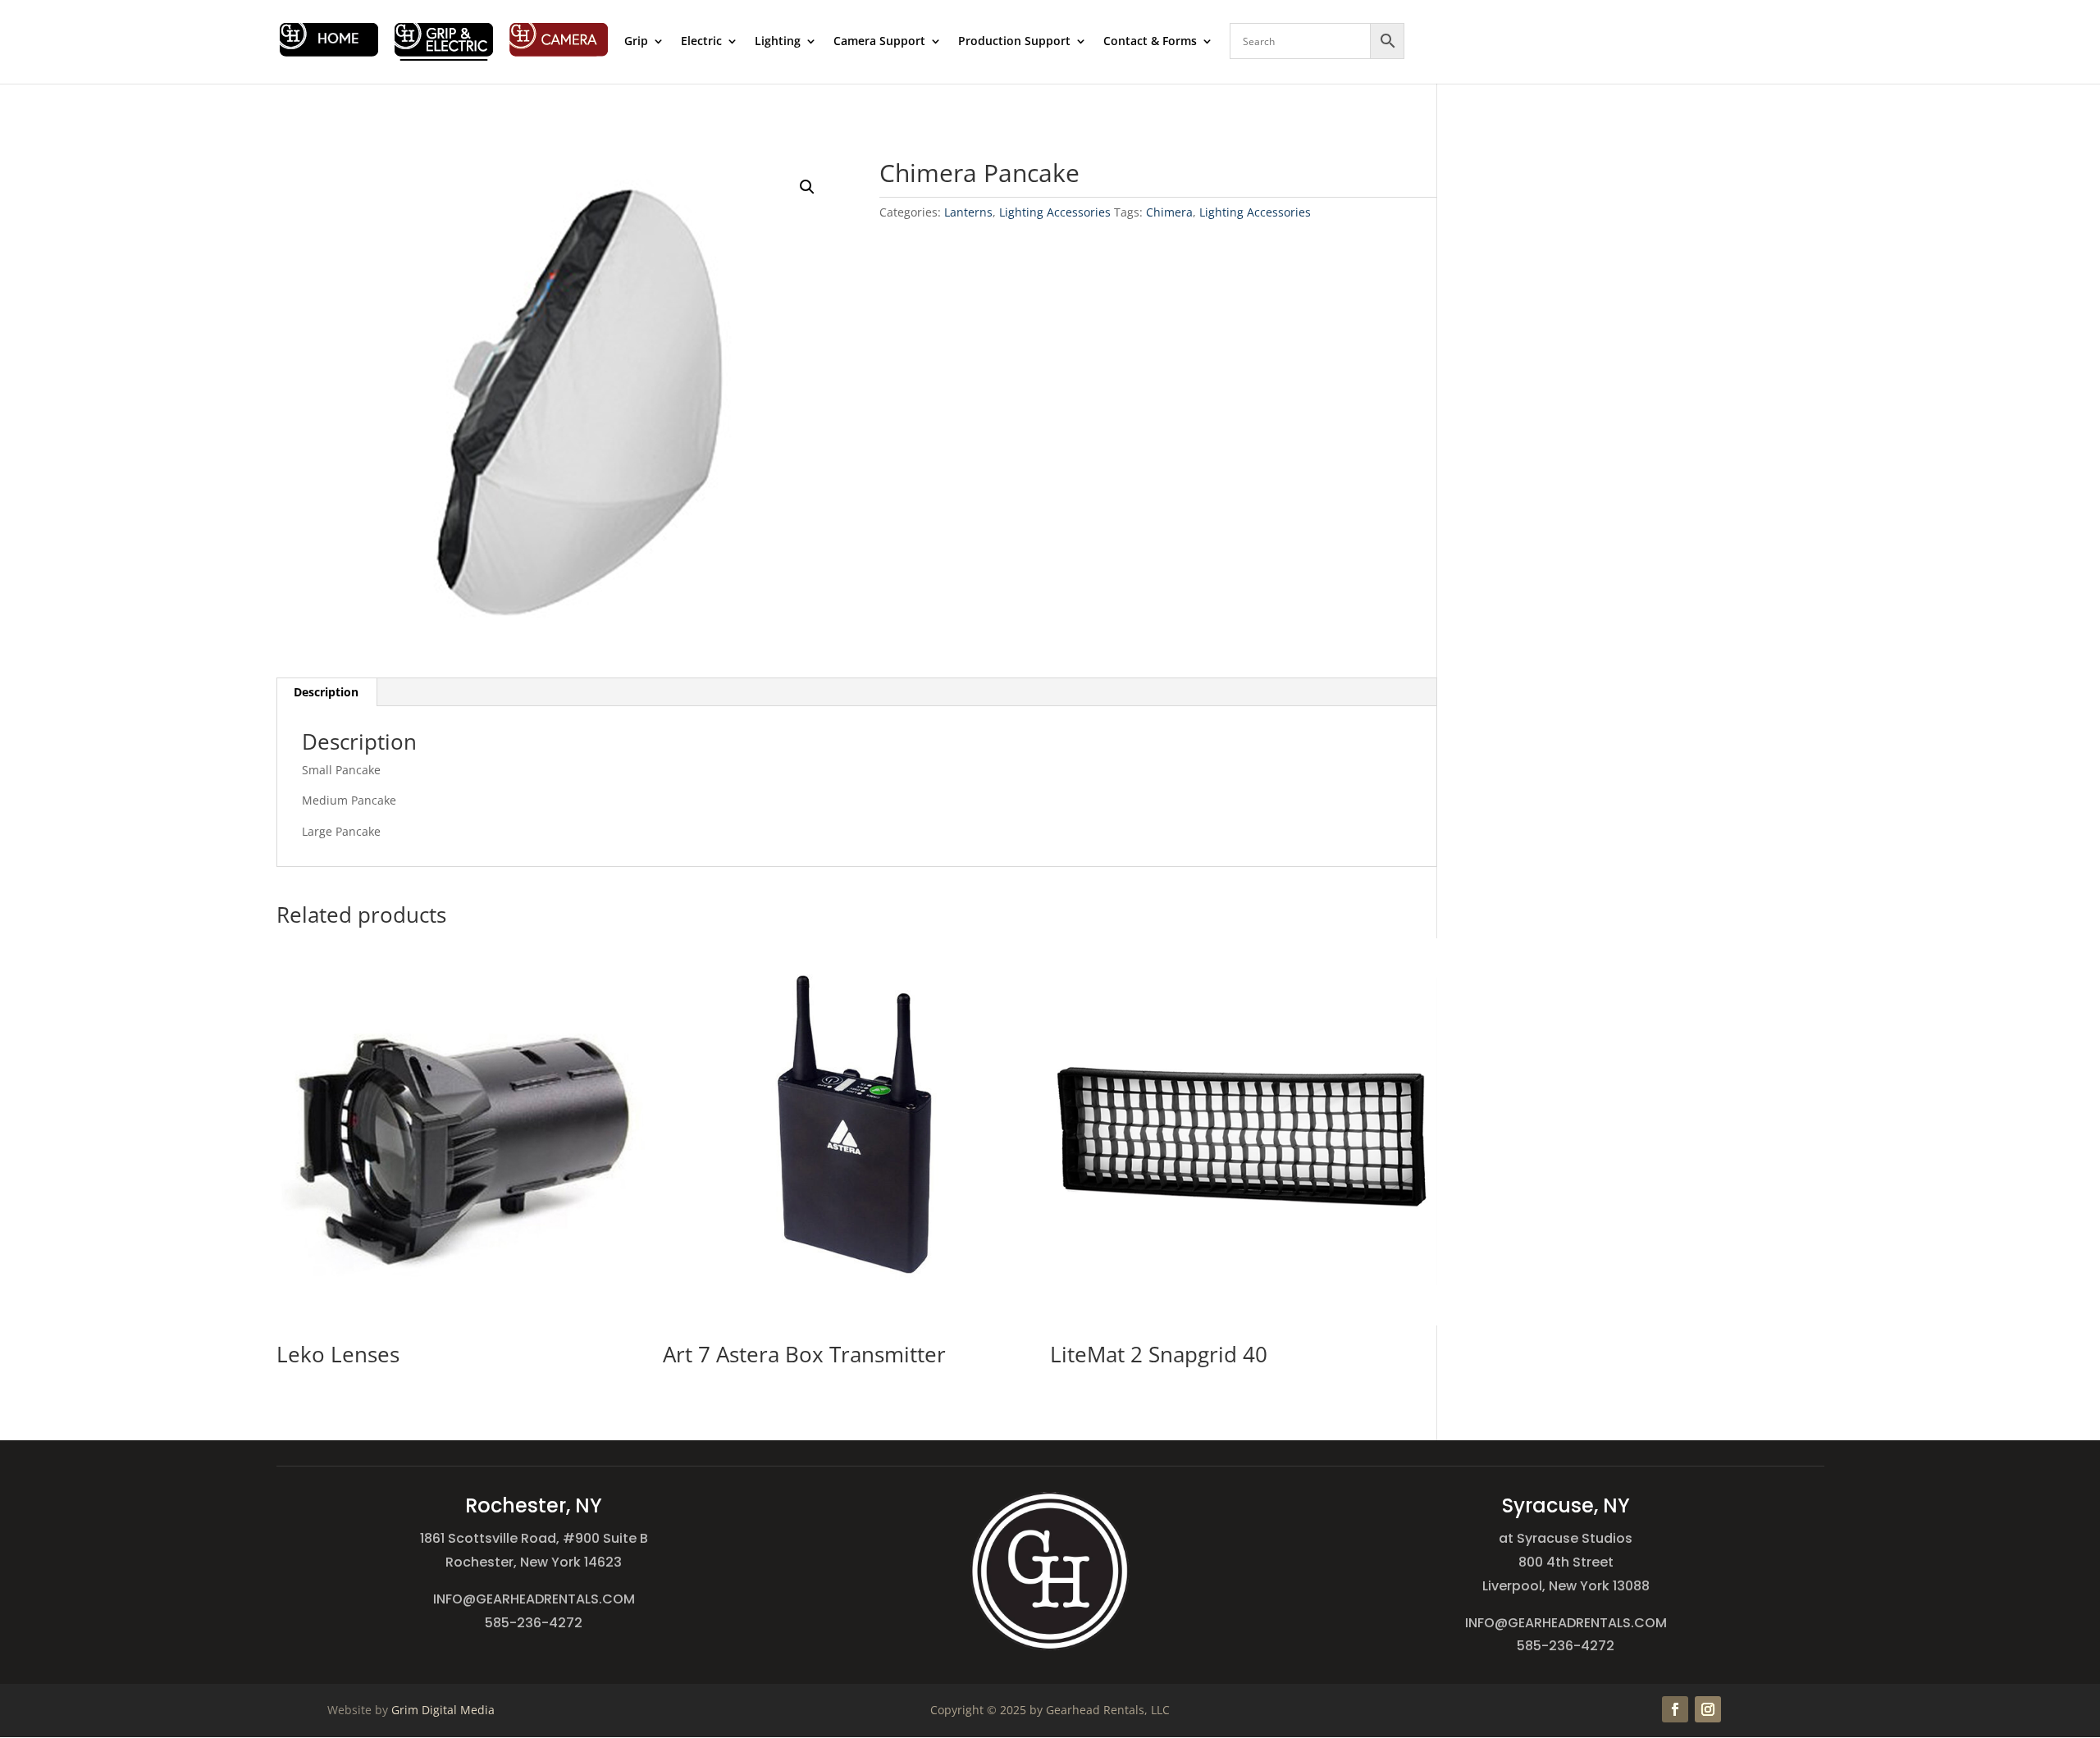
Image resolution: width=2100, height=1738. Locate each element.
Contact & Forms (1150, 42)
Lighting (778, 42)
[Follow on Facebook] (1675, 1709)
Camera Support (879, 42)
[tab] (326, 692)
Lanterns (968, 212)
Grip (636, 42)
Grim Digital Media (443, 1710)
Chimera (1169, 212)
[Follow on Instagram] (1708, 1709)
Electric (701, 42)
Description (326, 692)
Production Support (1014, 42)
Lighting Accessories (1055, 212)
